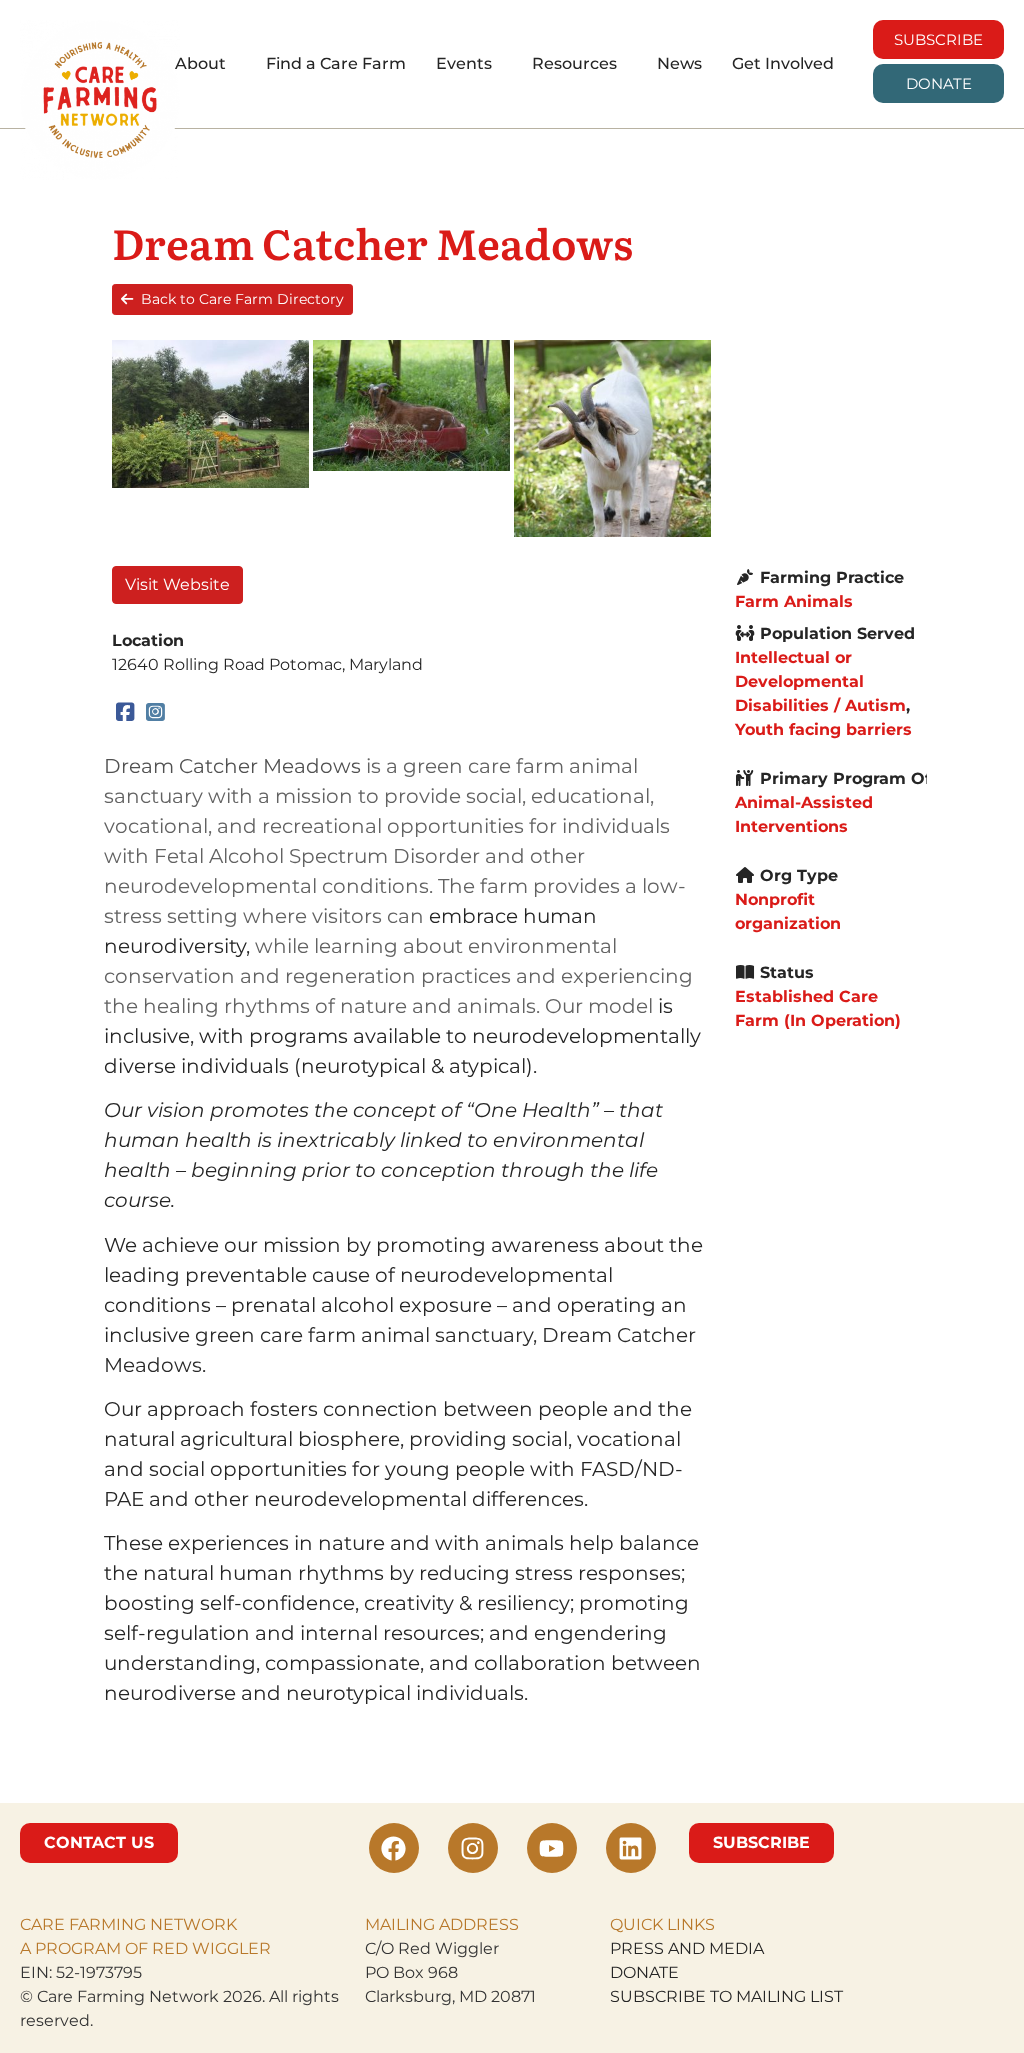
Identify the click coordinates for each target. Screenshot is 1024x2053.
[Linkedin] (631, 1848)
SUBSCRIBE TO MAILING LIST (726, 1996)
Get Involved (783, 63)
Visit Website (177, 584)
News (679, 63)
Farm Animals (794, 601)
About (200, 63)
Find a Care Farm (336, 63)
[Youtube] (552, 1848)
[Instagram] (156, 713)
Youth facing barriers (823, 729)
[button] (205, 64)
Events (464, 63)
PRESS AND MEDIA (687, 1948)
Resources (574, 63)
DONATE (644, 1972)
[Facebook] (125, 713)
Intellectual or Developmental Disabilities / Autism (820, 681)
